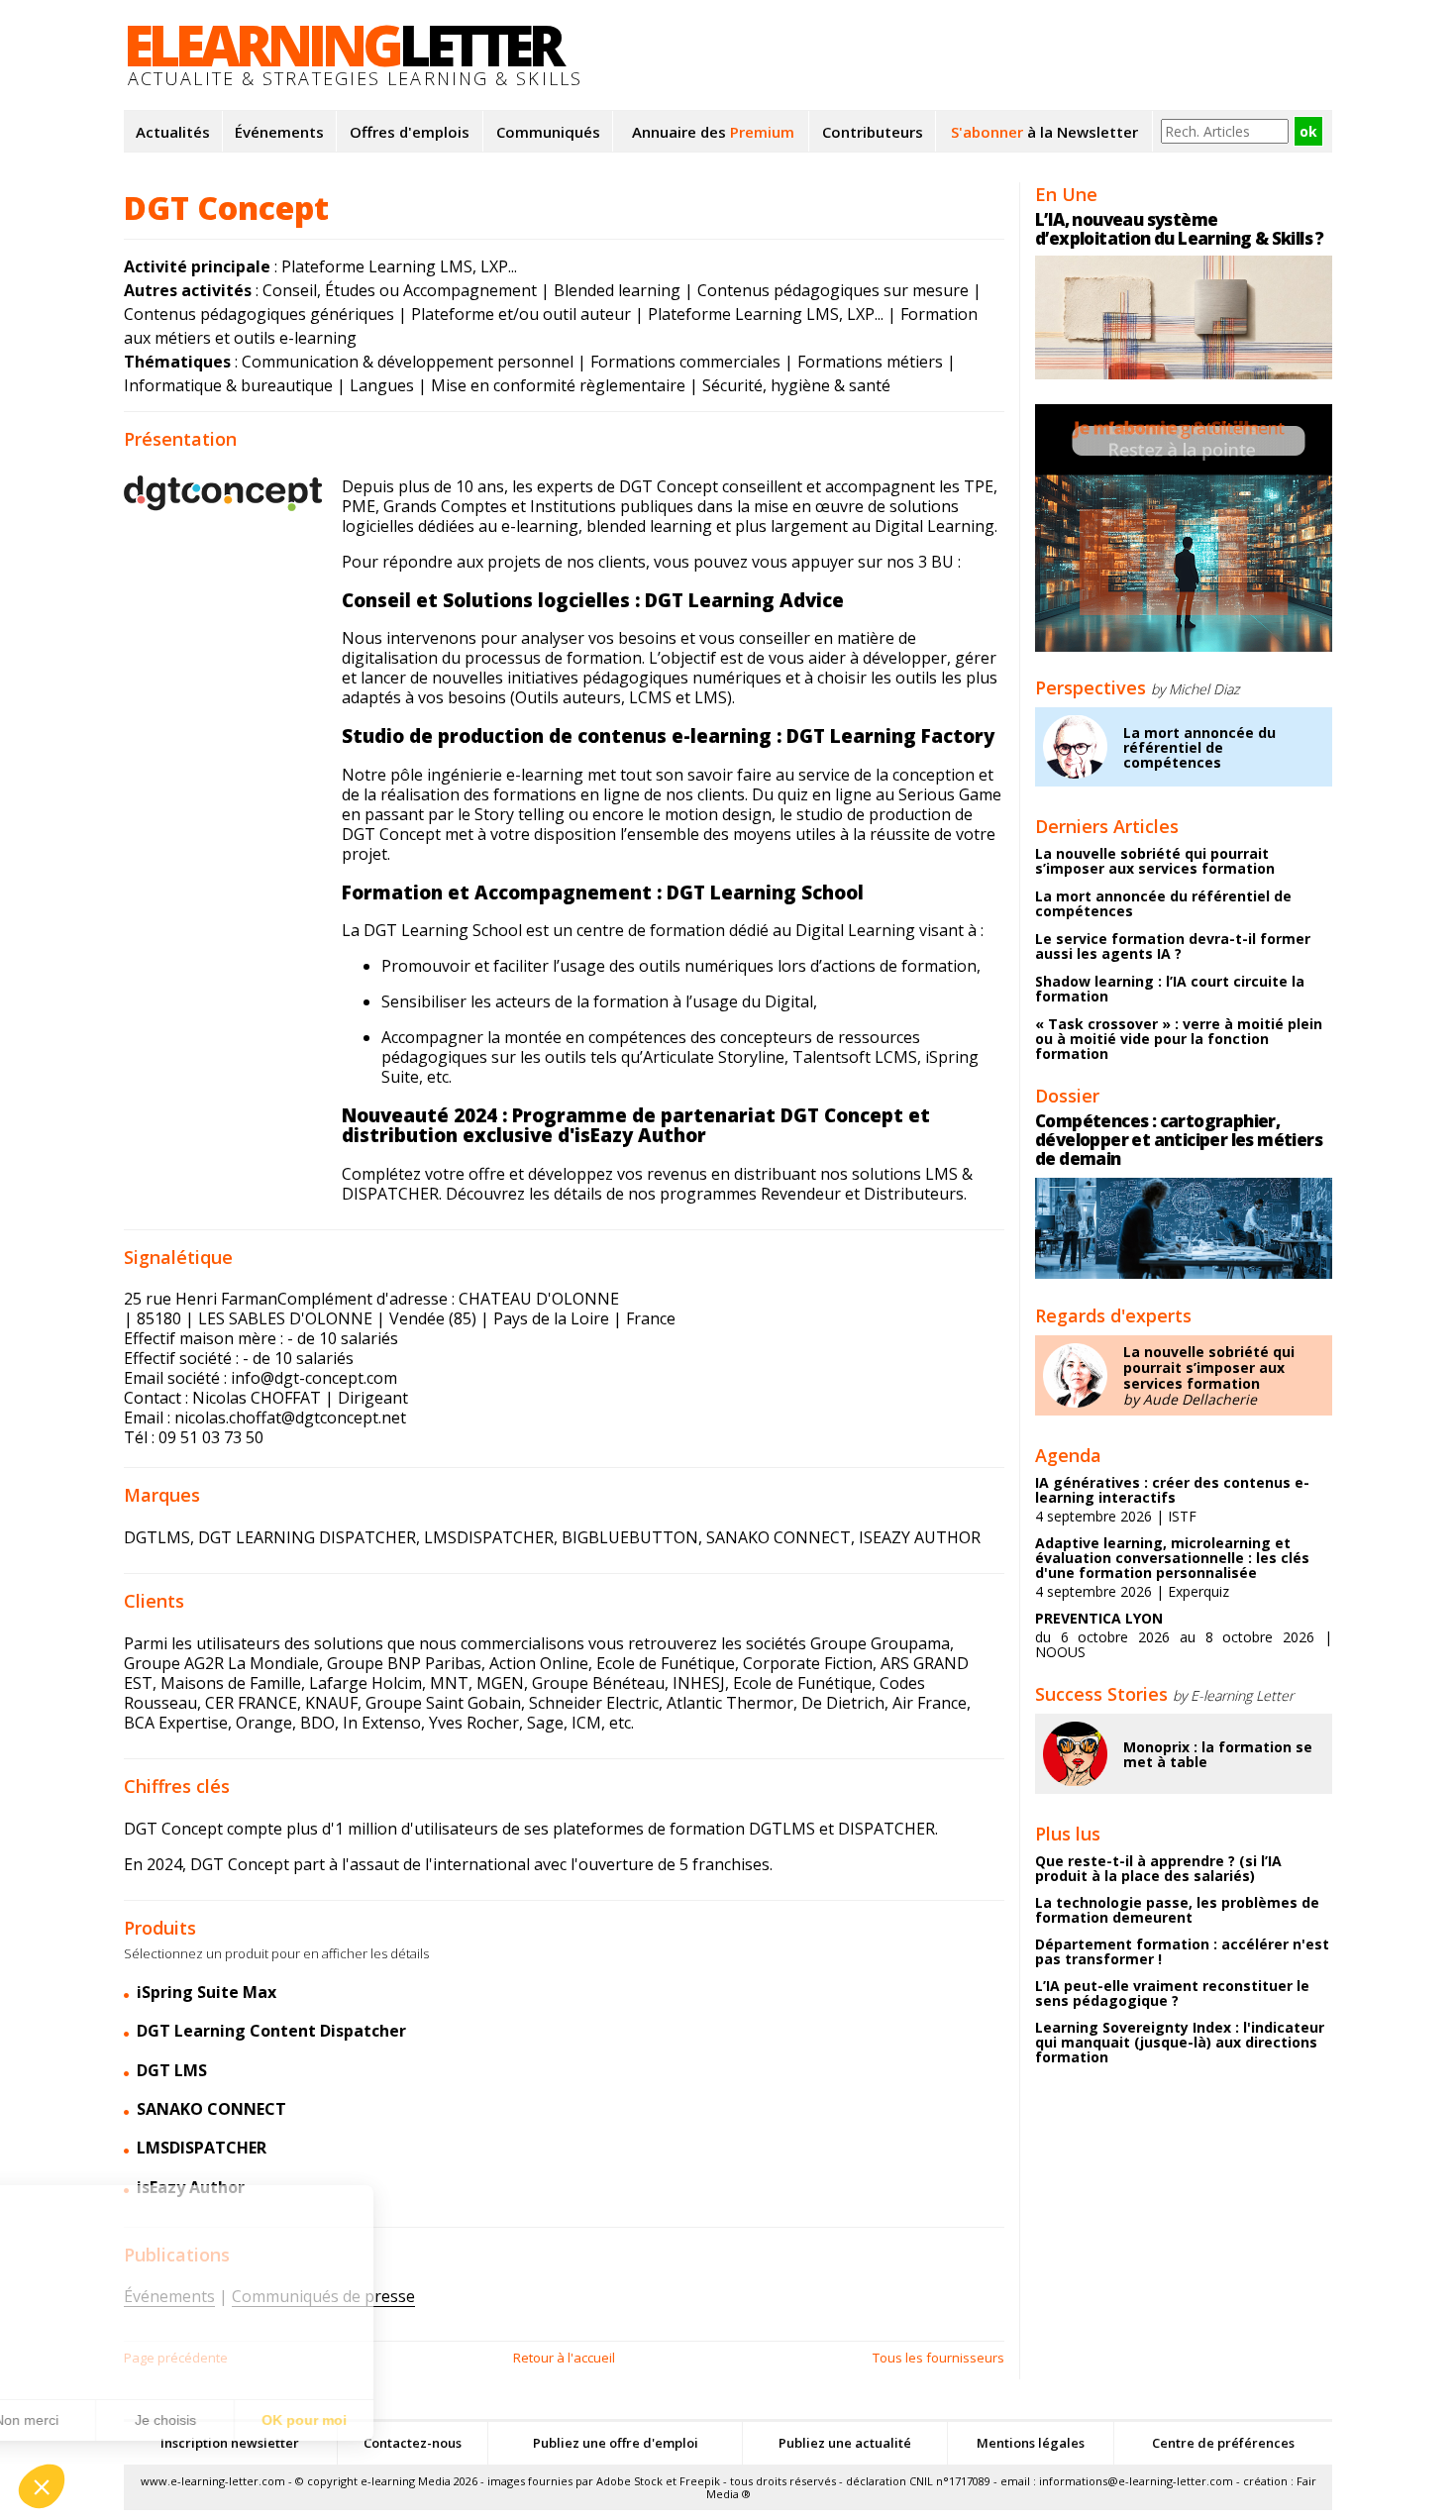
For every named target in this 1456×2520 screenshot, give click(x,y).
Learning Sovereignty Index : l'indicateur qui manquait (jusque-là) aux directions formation (1180, 2042)
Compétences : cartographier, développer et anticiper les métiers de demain (1179, 1140)
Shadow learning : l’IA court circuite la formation (1170, 989)
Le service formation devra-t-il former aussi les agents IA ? (1173, 946)
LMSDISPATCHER (489, 1537)
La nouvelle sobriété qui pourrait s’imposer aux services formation (1155, 861)
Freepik (700, 2481)
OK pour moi (366, 2420)
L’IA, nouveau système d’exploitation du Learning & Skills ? (1180, 229)
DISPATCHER (886, 1829)
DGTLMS (157, 1537)
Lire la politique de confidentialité (129, 2357)
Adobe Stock (629, 2481)
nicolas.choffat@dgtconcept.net (290, 1417)
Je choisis (228, 2420)
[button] (42, 2486)
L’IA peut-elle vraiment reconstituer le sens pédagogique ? (1172, 1993)
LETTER (342, 45)
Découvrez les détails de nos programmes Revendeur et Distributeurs (705, 1194)
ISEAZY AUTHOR (920, 1537)
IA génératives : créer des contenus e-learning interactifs (1172, 1490)
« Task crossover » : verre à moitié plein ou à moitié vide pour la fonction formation (1179, 1039)
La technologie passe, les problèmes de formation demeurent (1177, 1910)
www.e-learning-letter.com (213, 2481)
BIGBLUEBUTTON (630, 1537)
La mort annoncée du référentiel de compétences (1199, 747)
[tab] (564, 1993)
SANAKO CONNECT (779, 1537)
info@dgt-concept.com (314, 1378)
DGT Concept (226, 208)
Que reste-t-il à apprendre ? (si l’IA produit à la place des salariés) (1158, 1868)
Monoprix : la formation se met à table (1218, 1754)
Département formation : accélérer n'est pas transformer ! (1182, 1951)
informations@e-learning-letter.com (1136, 2481)
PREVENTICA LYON (1099, 1618)
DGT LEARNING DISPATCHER (307, 1537)
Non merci (89, 2420)
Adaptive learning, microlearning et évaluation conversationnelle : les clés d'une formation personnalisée (1172, 1558)
